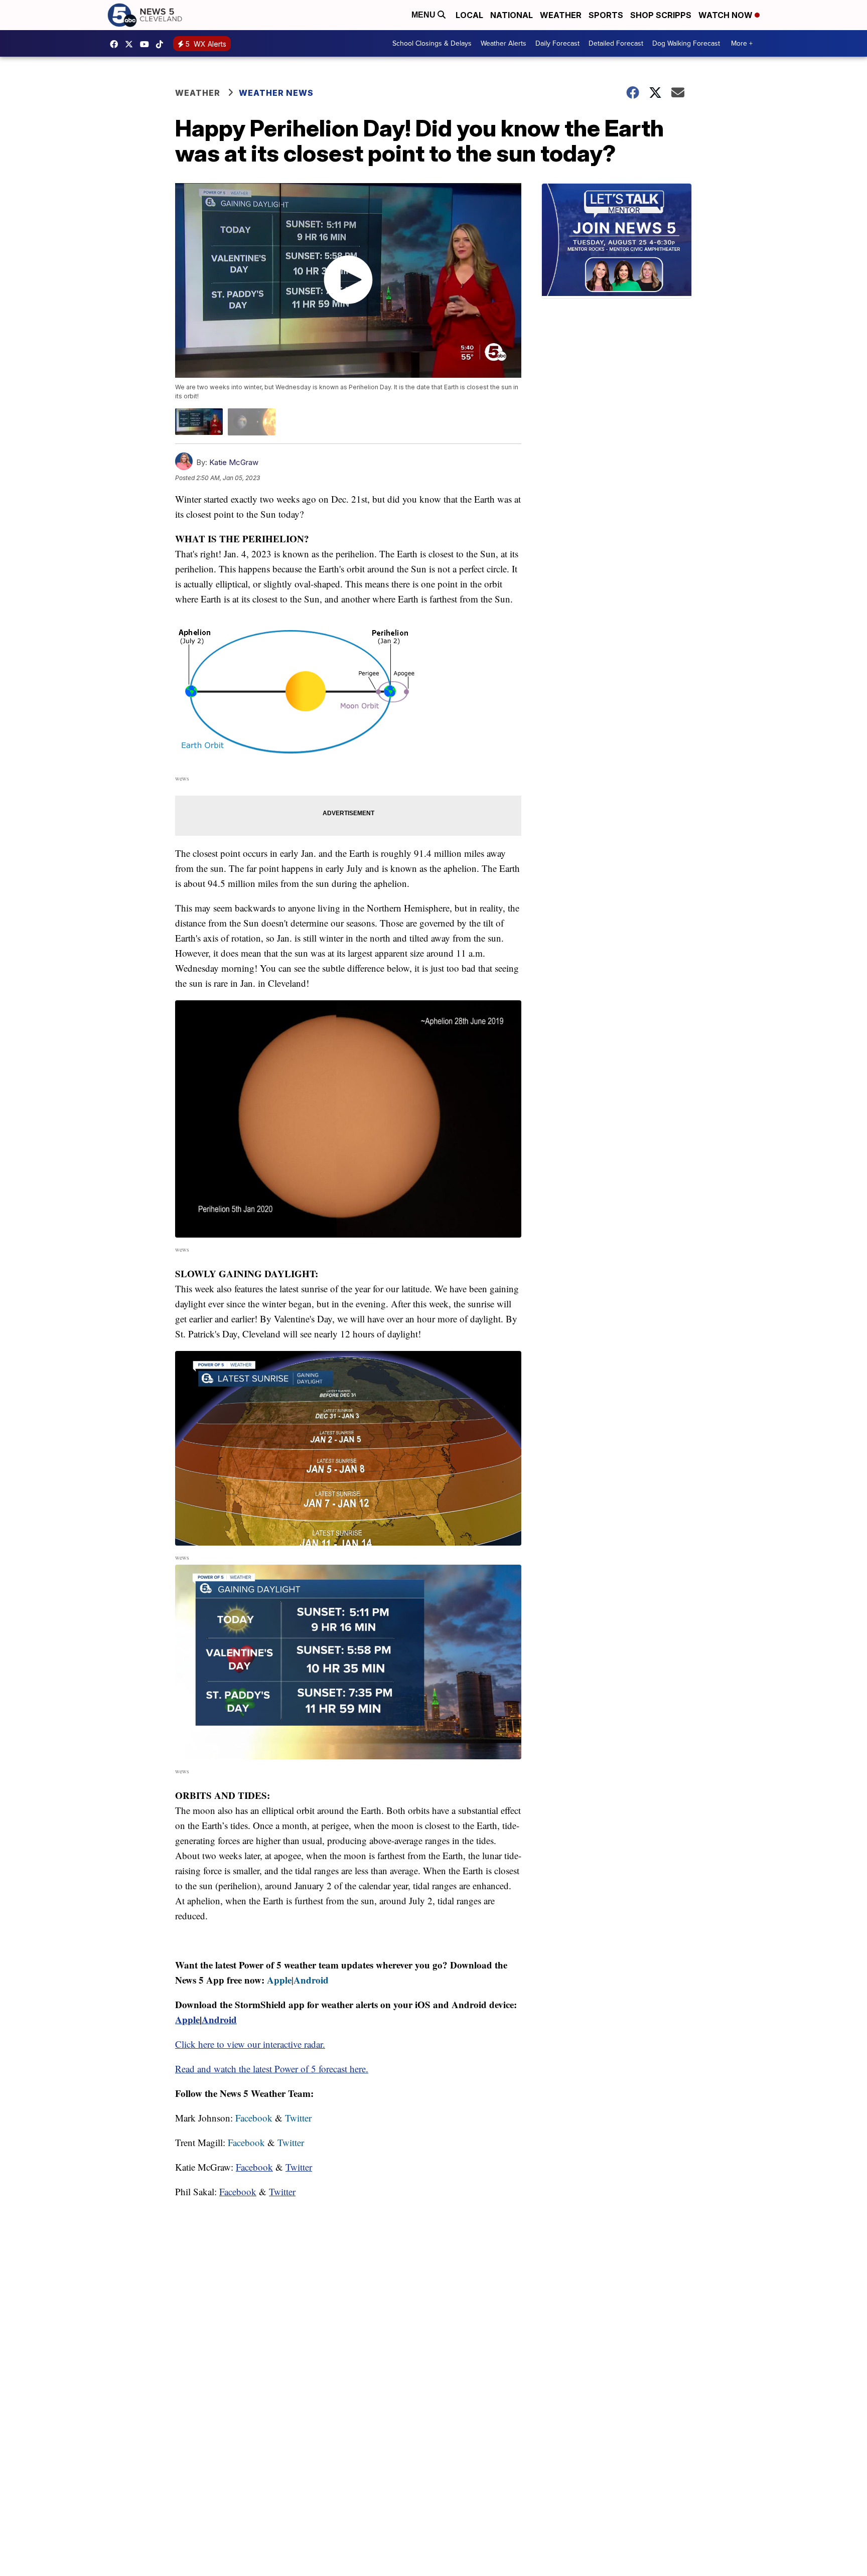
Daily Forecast (557, 43)
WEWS (131, 44)
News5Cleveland (116, 44)
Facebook (254, 2118)
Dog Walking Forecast (686, 43)
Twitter (298, 2118)
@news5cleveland (162, 44)
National (512, 15)
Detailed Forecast (616, 43)
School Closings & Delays (432, 43)
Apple (279, 1980)
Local (469, 15)
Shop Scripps (661, 15)
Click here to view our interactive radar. (250, 2044)
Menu (424, 15)
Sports (606, 15)
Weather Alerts (503, 43)
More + (742, 43)
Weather (561, 15)
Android (311, 1980)
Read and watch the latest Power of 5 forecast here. (272, 2069)
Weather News (276, 93)
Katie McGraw (234, 462)
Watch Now (727, 15)
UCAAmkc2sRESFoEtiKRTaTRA (147, 44)
